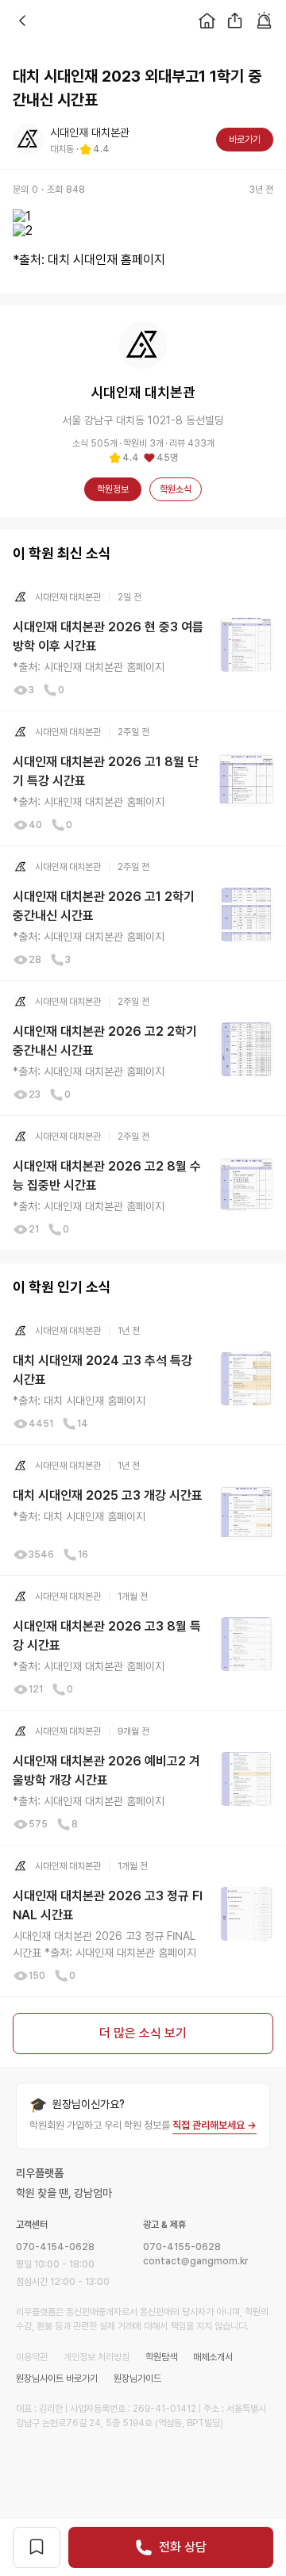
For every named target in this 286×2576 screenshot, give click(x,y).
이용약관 (32, 2357)
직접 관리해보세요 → (214, 2125)
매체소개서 (213, 2357)
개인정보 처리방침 (97, 2357)
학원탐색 (161, 2357)
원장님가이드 (137, 2379)
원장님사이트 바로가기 (57, 2379)
